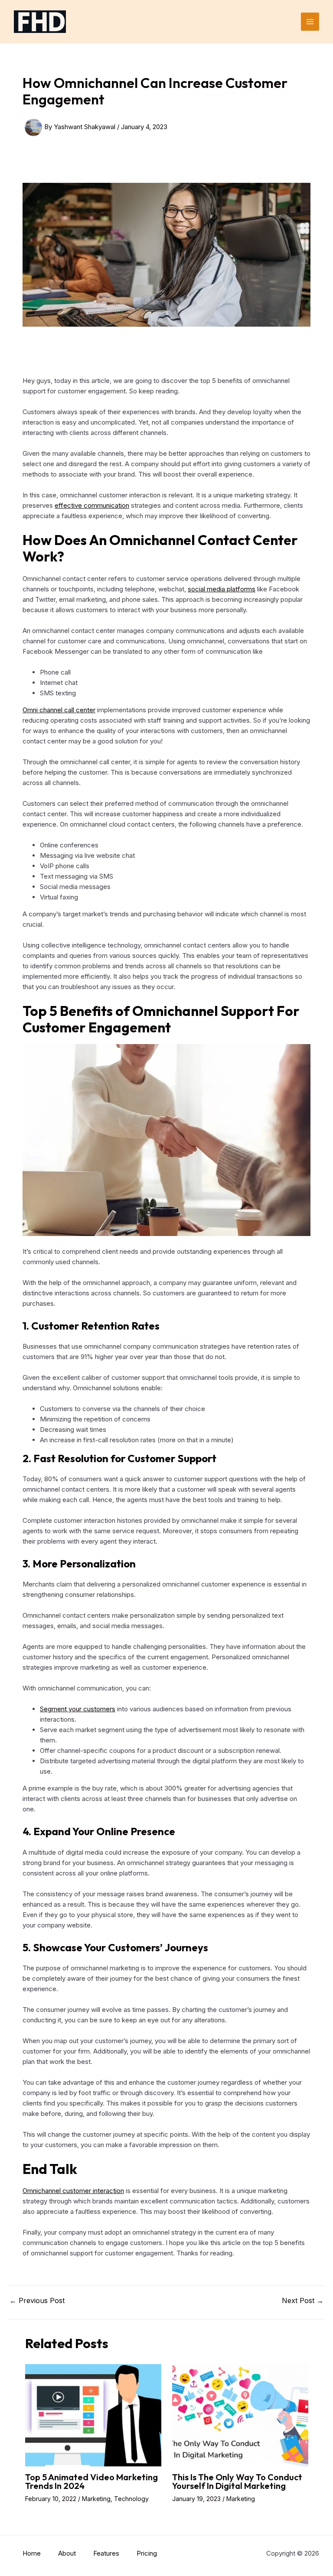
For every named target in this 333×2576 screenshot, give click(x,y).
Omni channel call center (59, 710)
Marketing (96, 2499)
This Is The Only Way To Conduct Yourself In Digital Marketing (237, 2481)
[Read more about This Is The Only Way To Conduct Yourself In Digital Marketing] (240, 2415)
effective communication (92, 505)
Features (106, 2553)
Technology (131, 2499)
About (67, 2553)
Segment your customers (78, 1709)
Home (32, 2553)
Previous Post (37, 2300)
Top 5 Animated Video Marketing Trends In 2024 (91, 2481)
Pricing (147, 2553)
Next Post (303, 2300)
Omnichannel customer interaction (73, 2191)
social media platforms (222, 589)
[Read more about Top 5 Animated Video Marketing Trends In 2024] (93, 2415)
